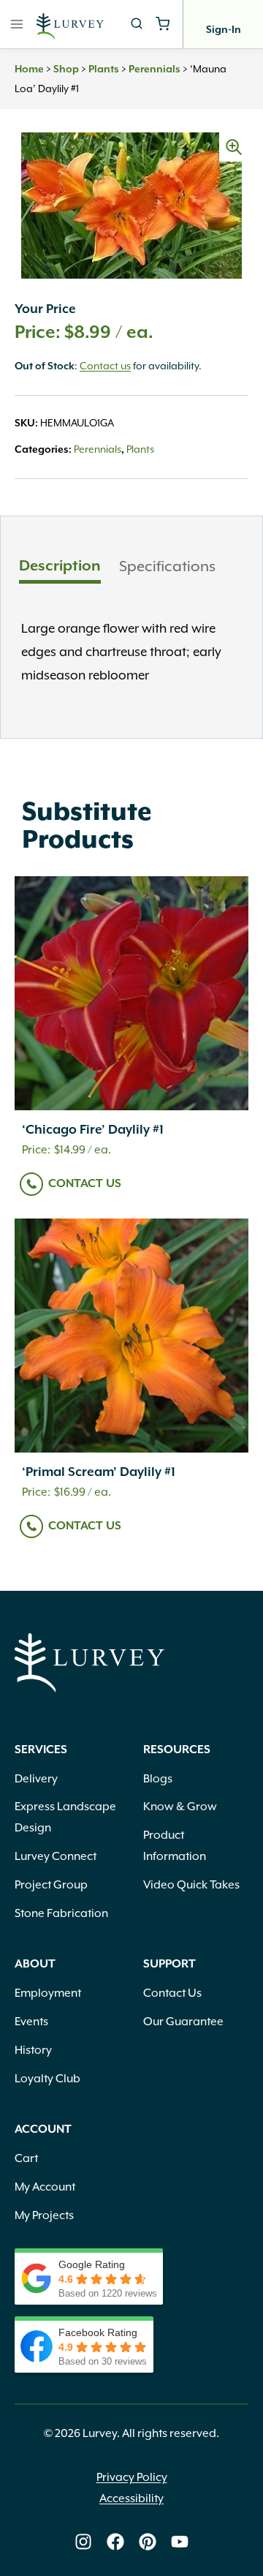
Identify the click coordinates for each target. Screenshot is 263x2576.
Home (29, 69)
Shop (66, 69)
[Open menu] (17, 24)
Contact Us (85, 1184)
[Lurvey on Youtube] (180, 2542)
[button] (234, 147)
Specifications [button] (167, 566)
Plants (104, 69)
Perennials (155, 69)
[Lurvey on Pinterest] (148, 2542)
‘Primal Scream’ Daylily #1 (99, 1472)
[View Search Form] (137, 24)
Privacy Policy (132, 2477)
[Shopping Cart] (163, 24)
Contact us (105, 366)
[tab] (60, 568)
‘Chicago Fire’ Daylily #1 (93, 1130)
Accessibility (131, 2498)
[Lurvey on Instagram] (83, 2542)
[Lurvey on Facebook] (115, 2542)
